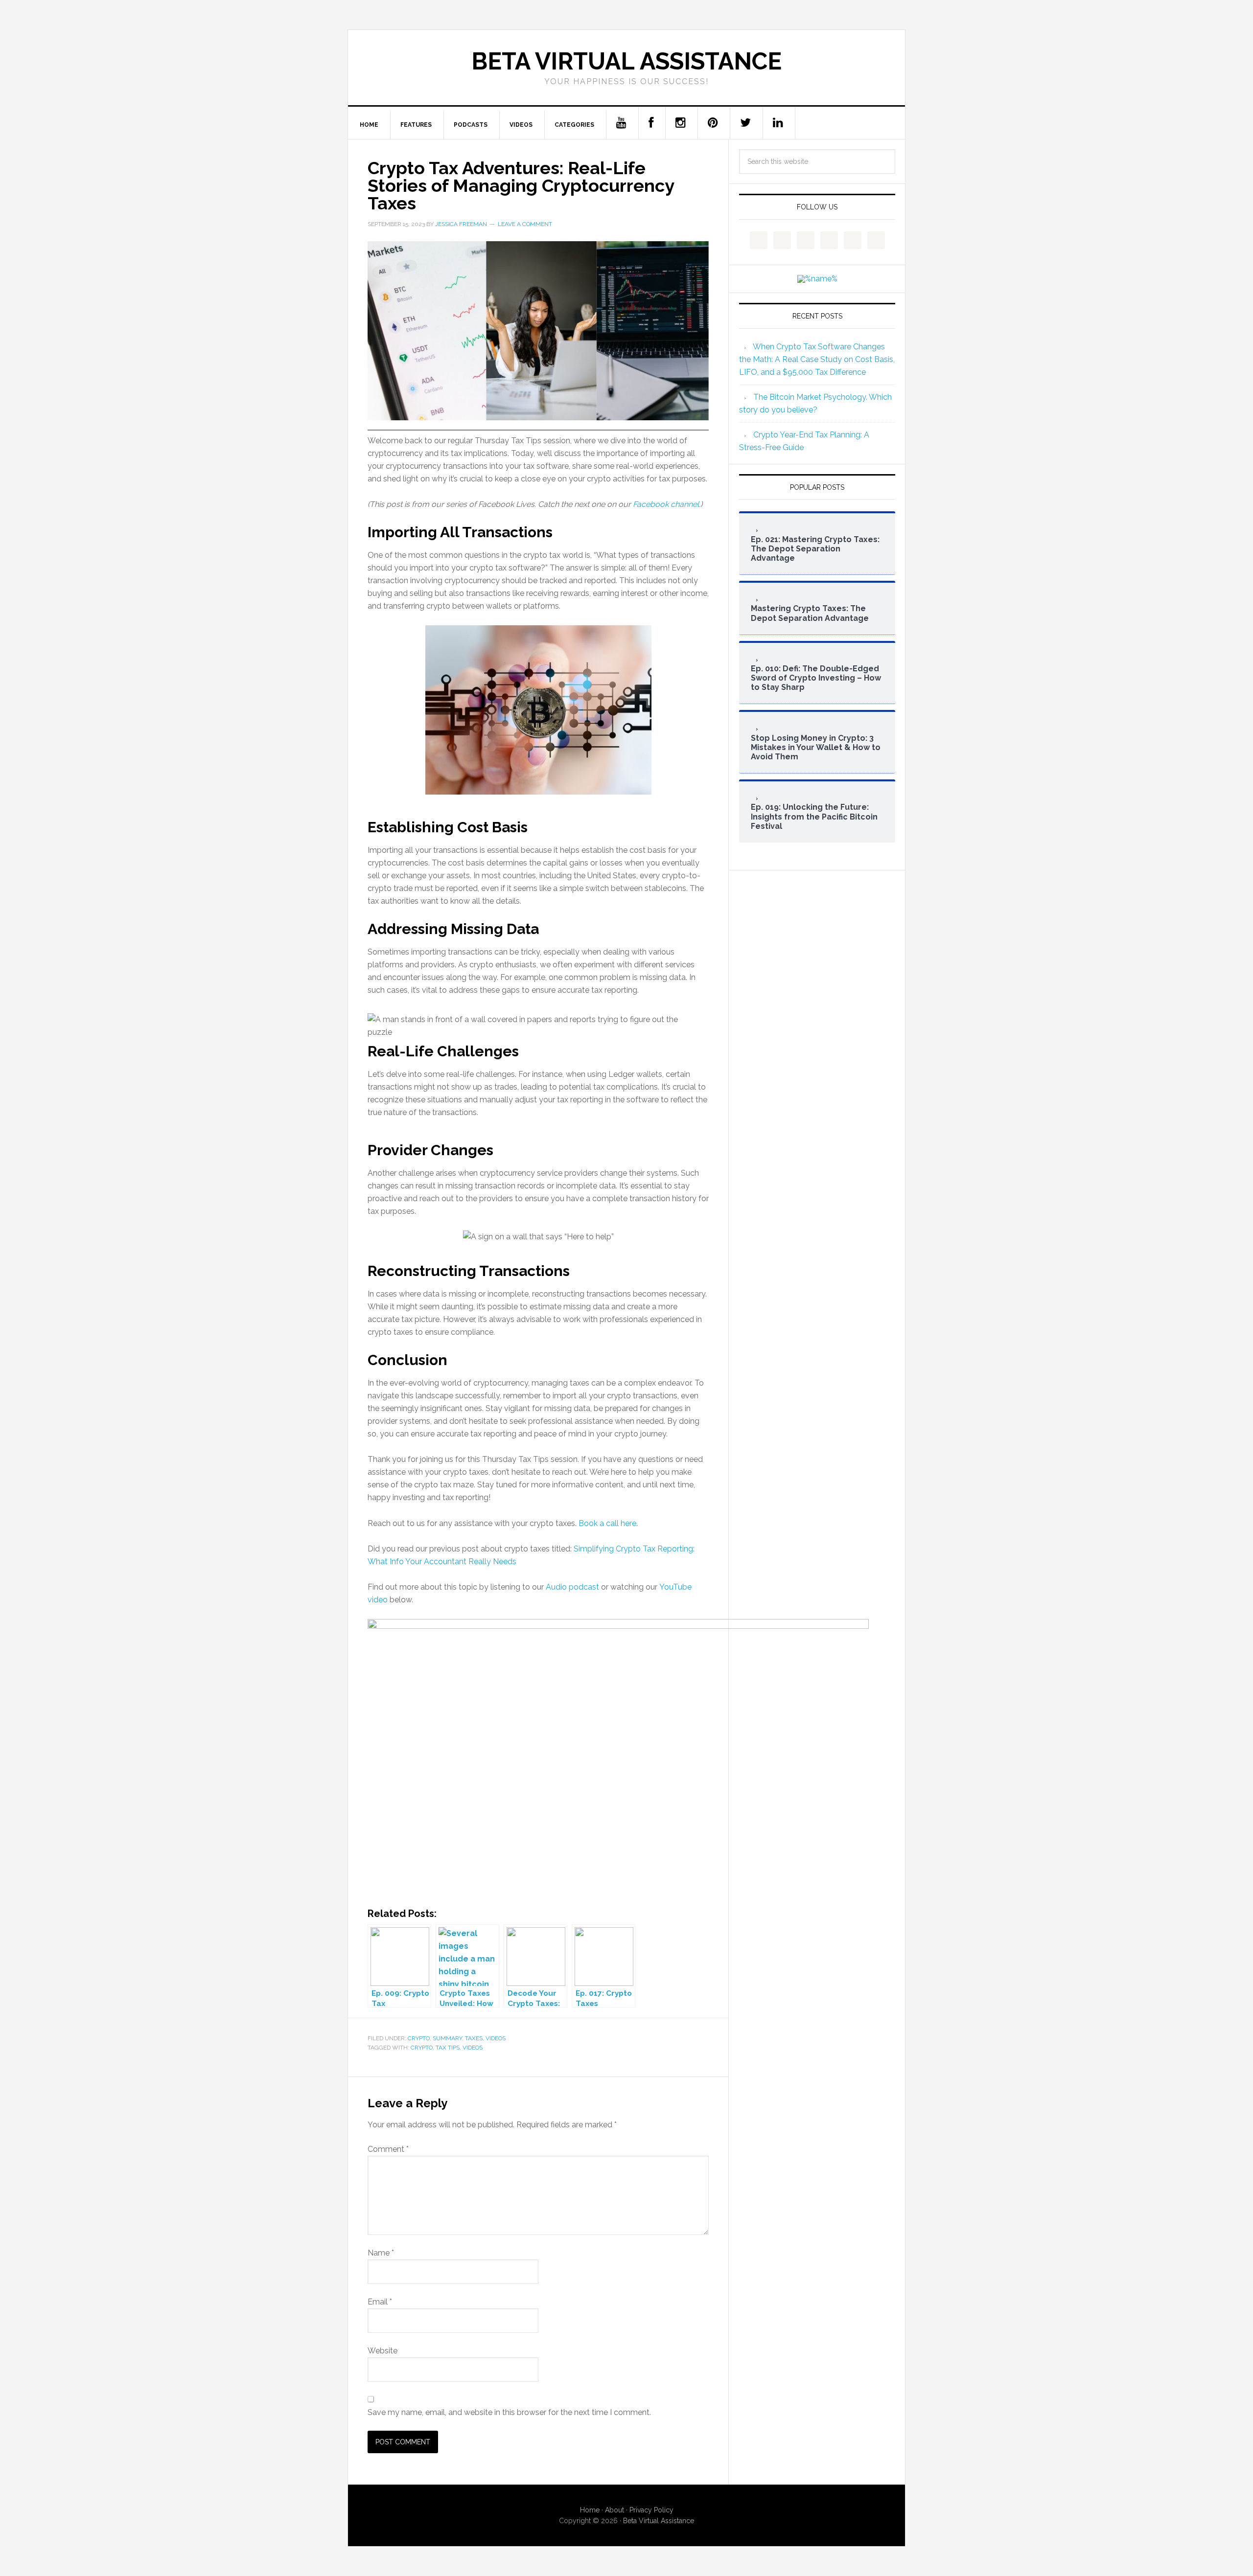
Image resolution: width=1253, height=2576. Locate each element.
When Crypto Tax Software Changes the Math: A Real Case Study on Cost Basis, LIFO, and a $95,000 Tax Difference (817, 359)
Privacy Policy (651, 2510)
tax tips (448, 2048)
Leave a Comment (525, 224)
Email (380, 2302)
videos (473, 2048)
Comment (388, 2149)
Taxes (474, 2038)
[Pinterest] (713, 123)
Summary (447, 2038)
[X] (746, 123)
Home (590, 2510)
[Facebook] (651, 123)
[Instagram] (681, 123)
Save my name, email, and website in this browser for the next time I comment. (509, 2412)
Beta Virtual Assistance (626, 61)
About (615, 2510)
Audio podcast (572, 1587)
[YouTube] (622, 123)
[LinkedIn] (778, 123)
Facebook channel (666, 504)
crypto (422, 2048)
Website (383, 2351)
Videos (496, 2038)
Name (381, 2253)
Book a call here (607, 1523)
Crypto (419, 2038)
